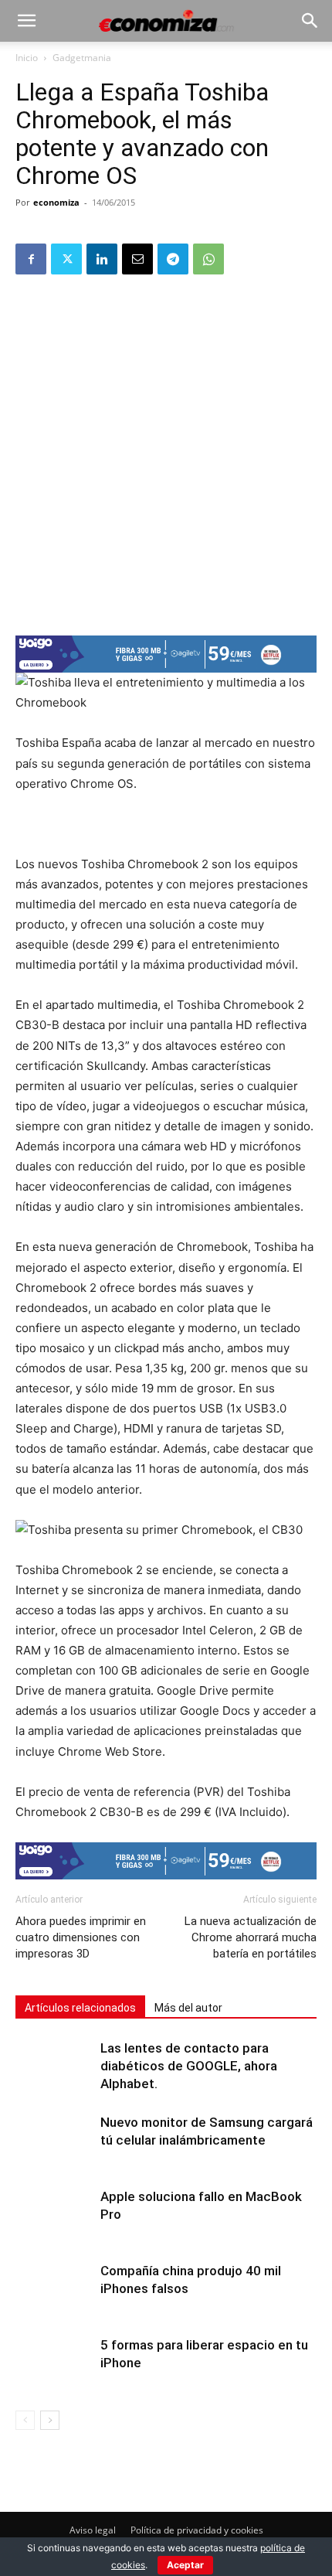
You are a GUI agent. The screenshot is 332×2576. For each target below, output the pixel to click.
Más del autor (188, 2008)
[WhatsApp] (208, 259)
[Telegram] (173, 259)
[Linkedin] (102, 259)
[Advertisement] (166, 454)
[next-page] (50, 2420)
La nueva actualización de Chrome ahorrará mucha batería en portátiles (251, 1937)
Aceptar (185, 2565)
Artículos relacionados (80, 2008)
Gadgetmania (82, 58)
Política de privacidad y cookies (197, 2530)
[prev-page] (25, 2420)
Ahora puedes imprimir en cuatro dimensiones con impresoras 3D (81, 1937)
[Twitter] (66, 259)
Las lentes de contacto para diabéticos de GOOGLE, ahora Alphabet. (189, 2066)
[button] (26, 21)
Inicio (27, 58)
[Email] (137, 259)
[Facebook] (31, 259)
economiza (56, 202)
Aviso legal (93, 2530)
